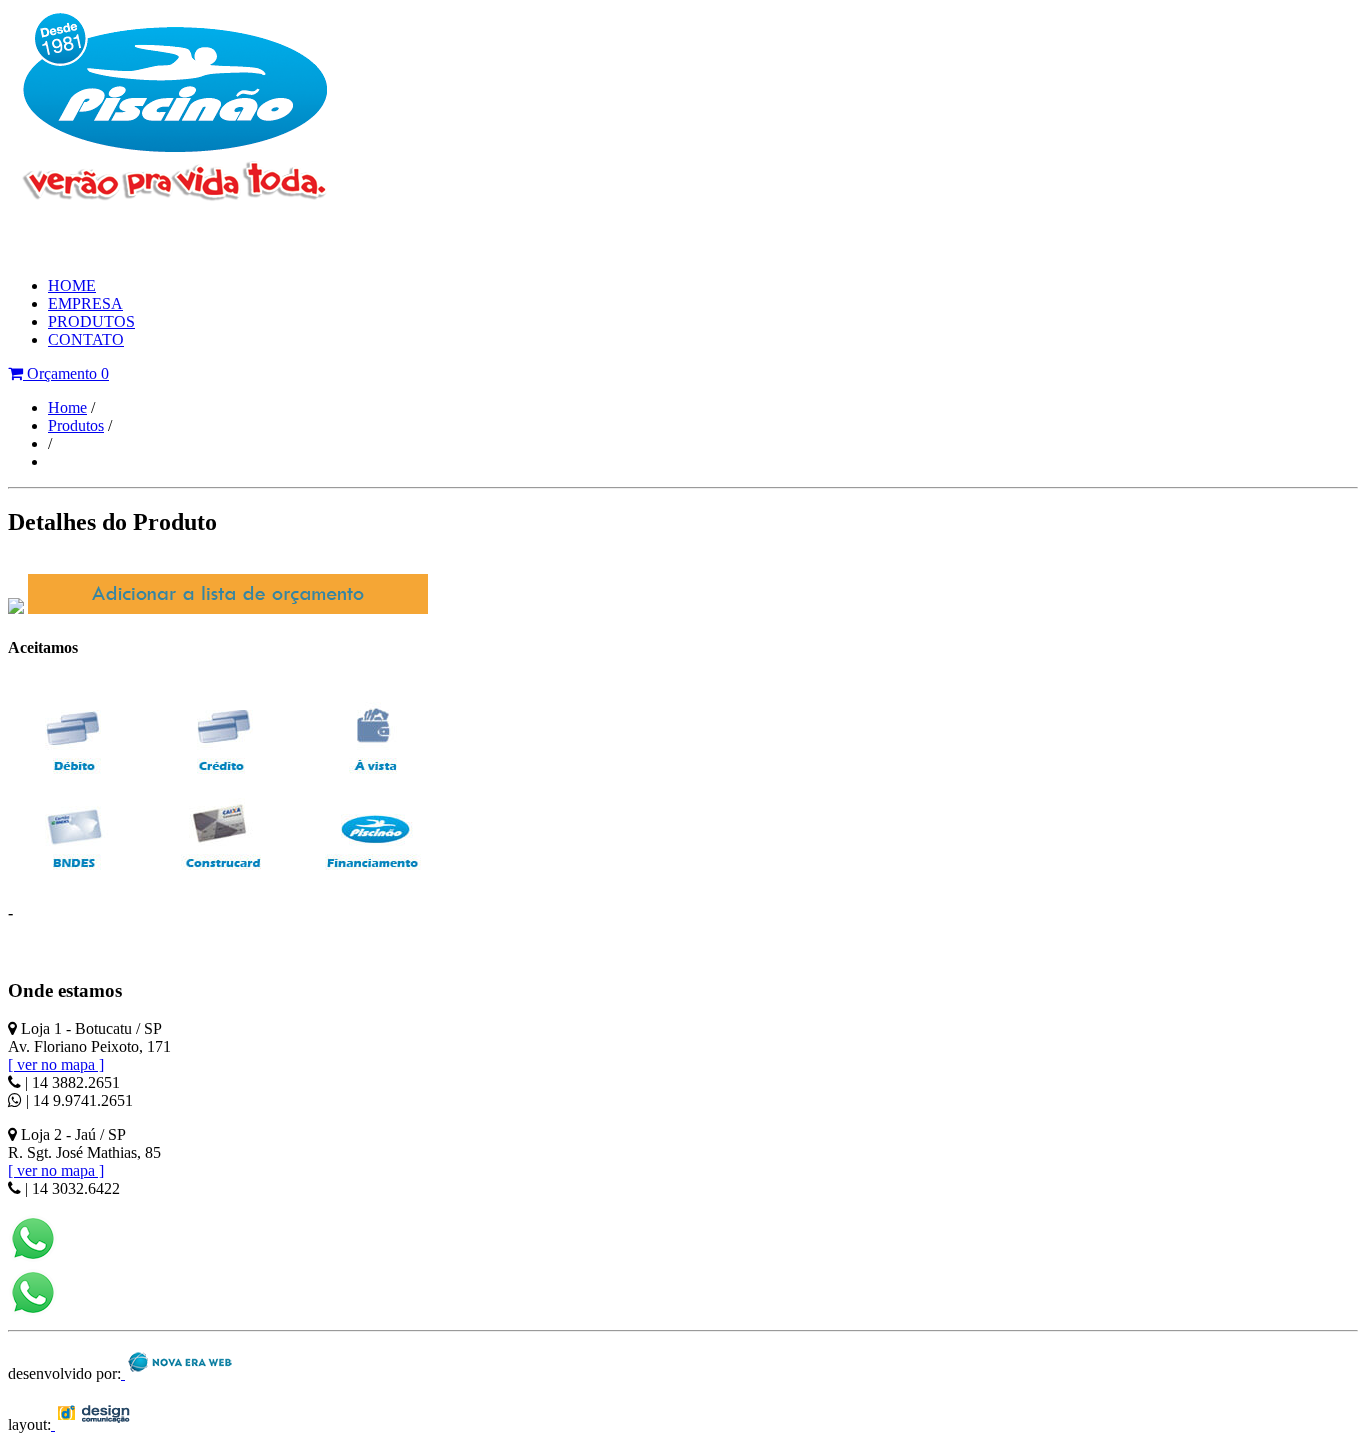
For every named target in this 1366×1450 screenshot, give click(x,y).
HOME (72, 285)
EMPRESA (85, 303)
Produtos (76, 425)
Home (67, 407)
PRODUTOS (91, 321)
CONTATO (86, 339)
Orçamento (66, 373)
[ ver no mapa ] (56, 1064)
